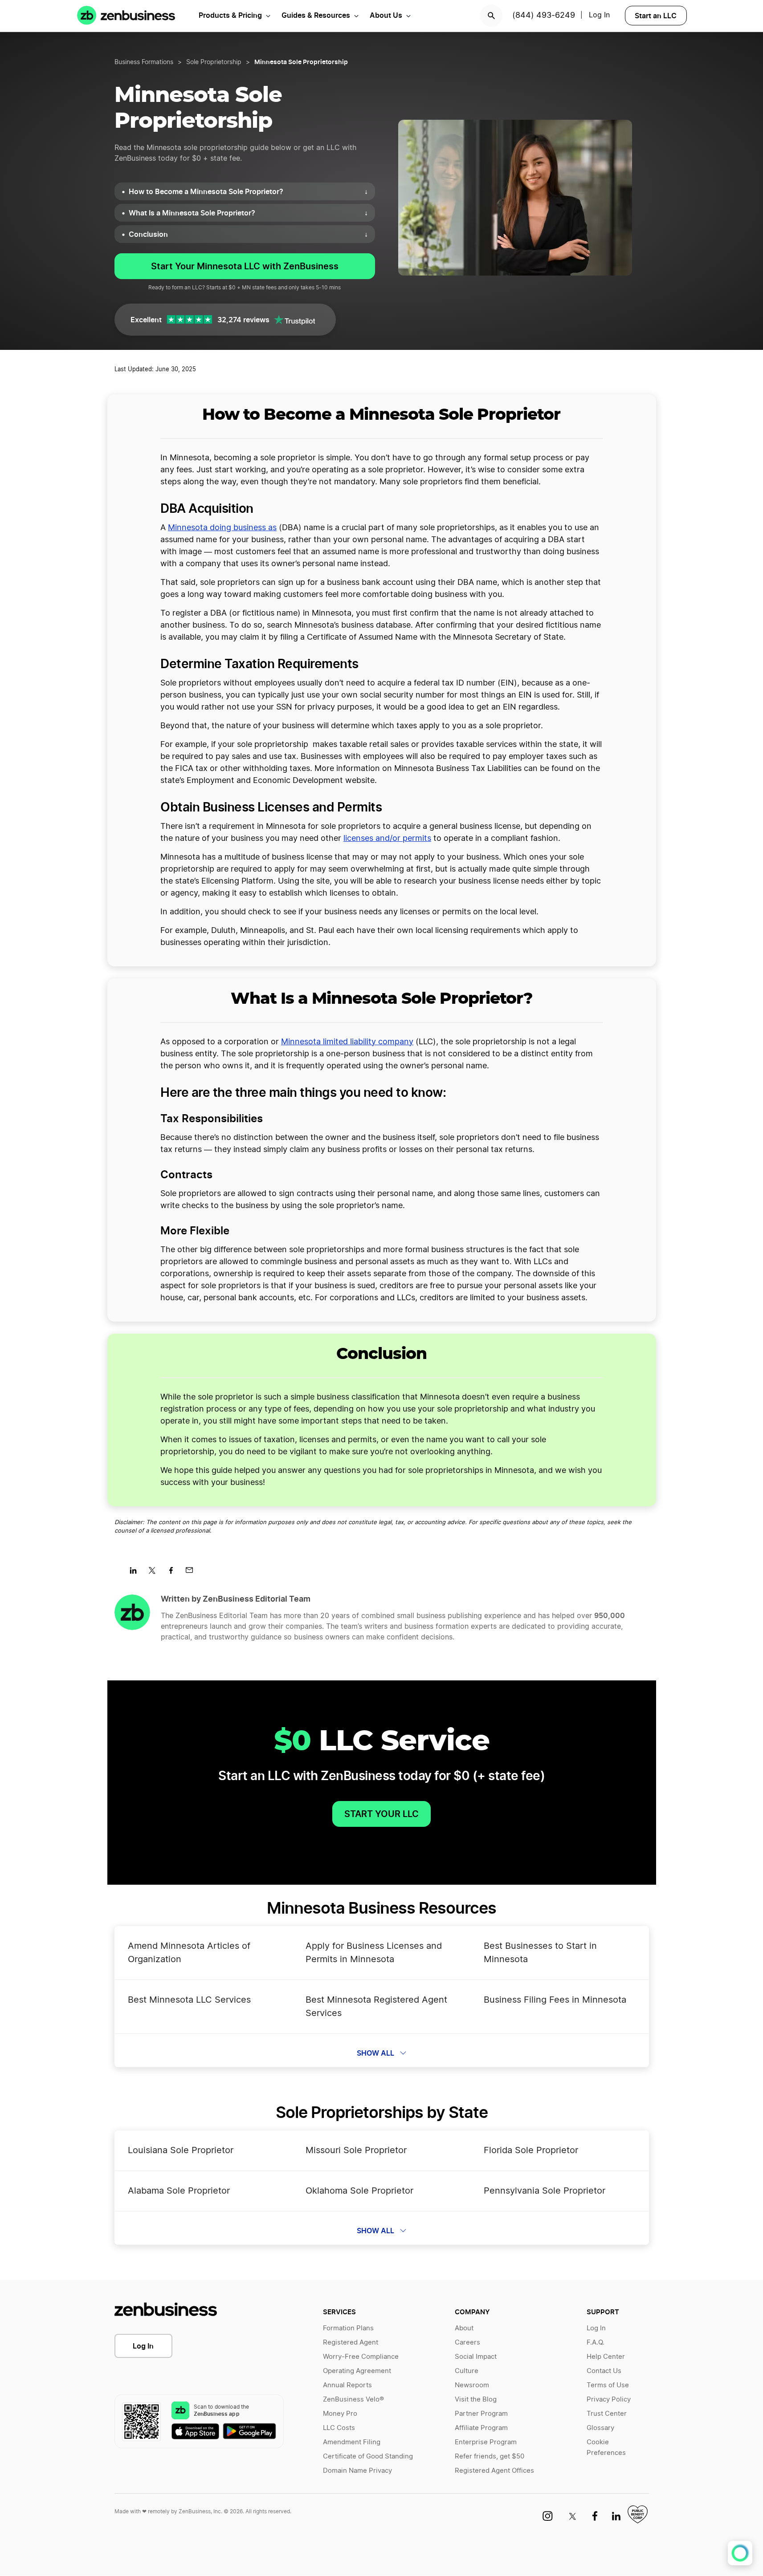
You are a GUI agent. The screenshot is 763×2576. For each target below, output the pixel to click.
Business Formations (144, 62)
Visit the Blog (476, 2400)
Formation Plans (348, 2328)
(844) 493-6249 (544, 16)
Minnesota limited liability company (347, 1042)
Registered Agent (351, 2343)
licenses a (362, 839)
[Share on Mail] (193, 1573)
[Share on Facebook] (174, 1573)
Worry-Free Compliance (361, 2357)
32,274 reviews (243, 320)
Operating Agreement (357, 2371)
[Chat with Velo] (740, 2553)
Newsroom (472, 2385)
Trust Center (607, 2414)
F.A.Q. (596, 2343)
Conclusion (248, 234)
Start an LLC (656, 16)
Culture (467, 2371)
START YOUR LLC (381, 1814)
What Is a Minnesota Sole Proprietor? (248, 213)
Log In (143, 2346)
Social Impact (476, 2357)
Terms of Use (608, 2385)
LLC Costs (339, 2428)
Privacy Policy (609, 2400)
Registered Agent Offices (494, 2471)
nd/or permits (406, 839)
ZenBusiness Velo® (353, 2400)
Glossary (600, 2428)
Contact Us (604, 2371)
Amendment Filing (352, 2442)
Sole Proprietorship (214, 62)
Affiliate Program (481, 2428)
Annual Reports (347, 2385)
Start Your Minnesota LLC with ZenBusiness (245, 266)
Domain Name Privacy (357, 2471)
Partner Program (481, 2414)
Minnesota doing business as (222, 528)
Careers (467, 2343)
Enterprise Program (486, 2442)
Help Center (606, 2357)
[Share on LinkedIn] (137, 1573)
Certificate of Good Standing (368, 2456)
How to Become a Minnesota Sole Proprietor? (248, 191)
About (464, 2328)
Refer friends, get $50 (490, 2456)
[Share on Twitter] (155, 1573)
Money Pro (340, 2414)
